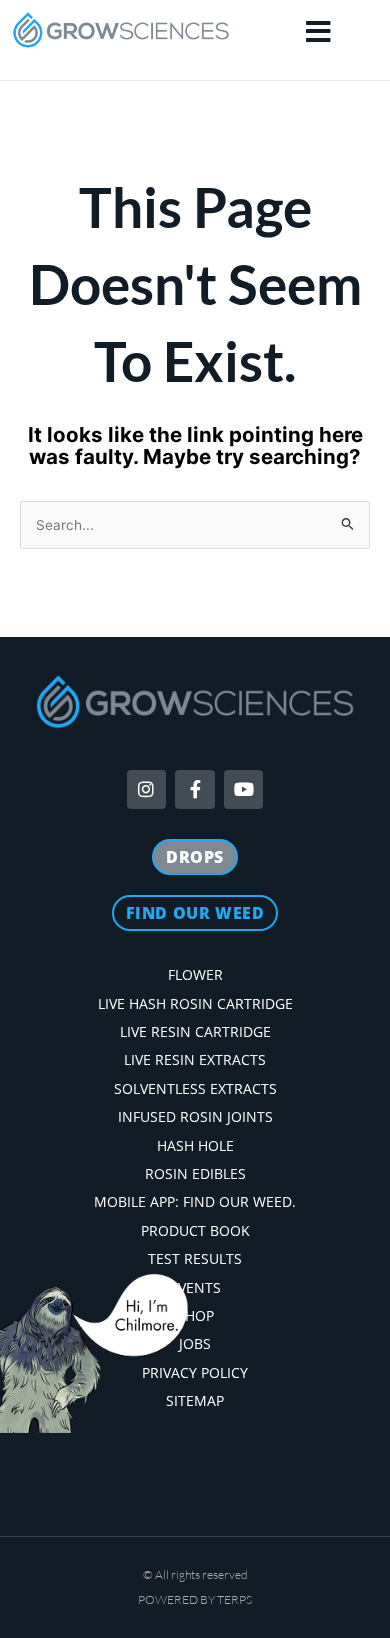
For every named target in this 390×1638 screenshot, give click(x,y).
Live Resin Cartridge (195, 1031)
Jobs (195, 1343)
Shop (195, 1315)
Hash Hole (195, 1145)
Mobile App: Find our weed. (195, 1201)
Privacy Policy (195, 1372)
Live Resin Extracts (195, 1059)
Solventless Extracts (195, 1088)
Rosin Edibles (195, 1173)
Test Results (195, 1258)
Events (195, 1287)
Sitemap (195, 1400)
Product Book (195, 1230)
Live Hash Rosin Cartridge (195, 1003)
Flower (195, 974)
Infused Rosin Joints (195, 1116)
